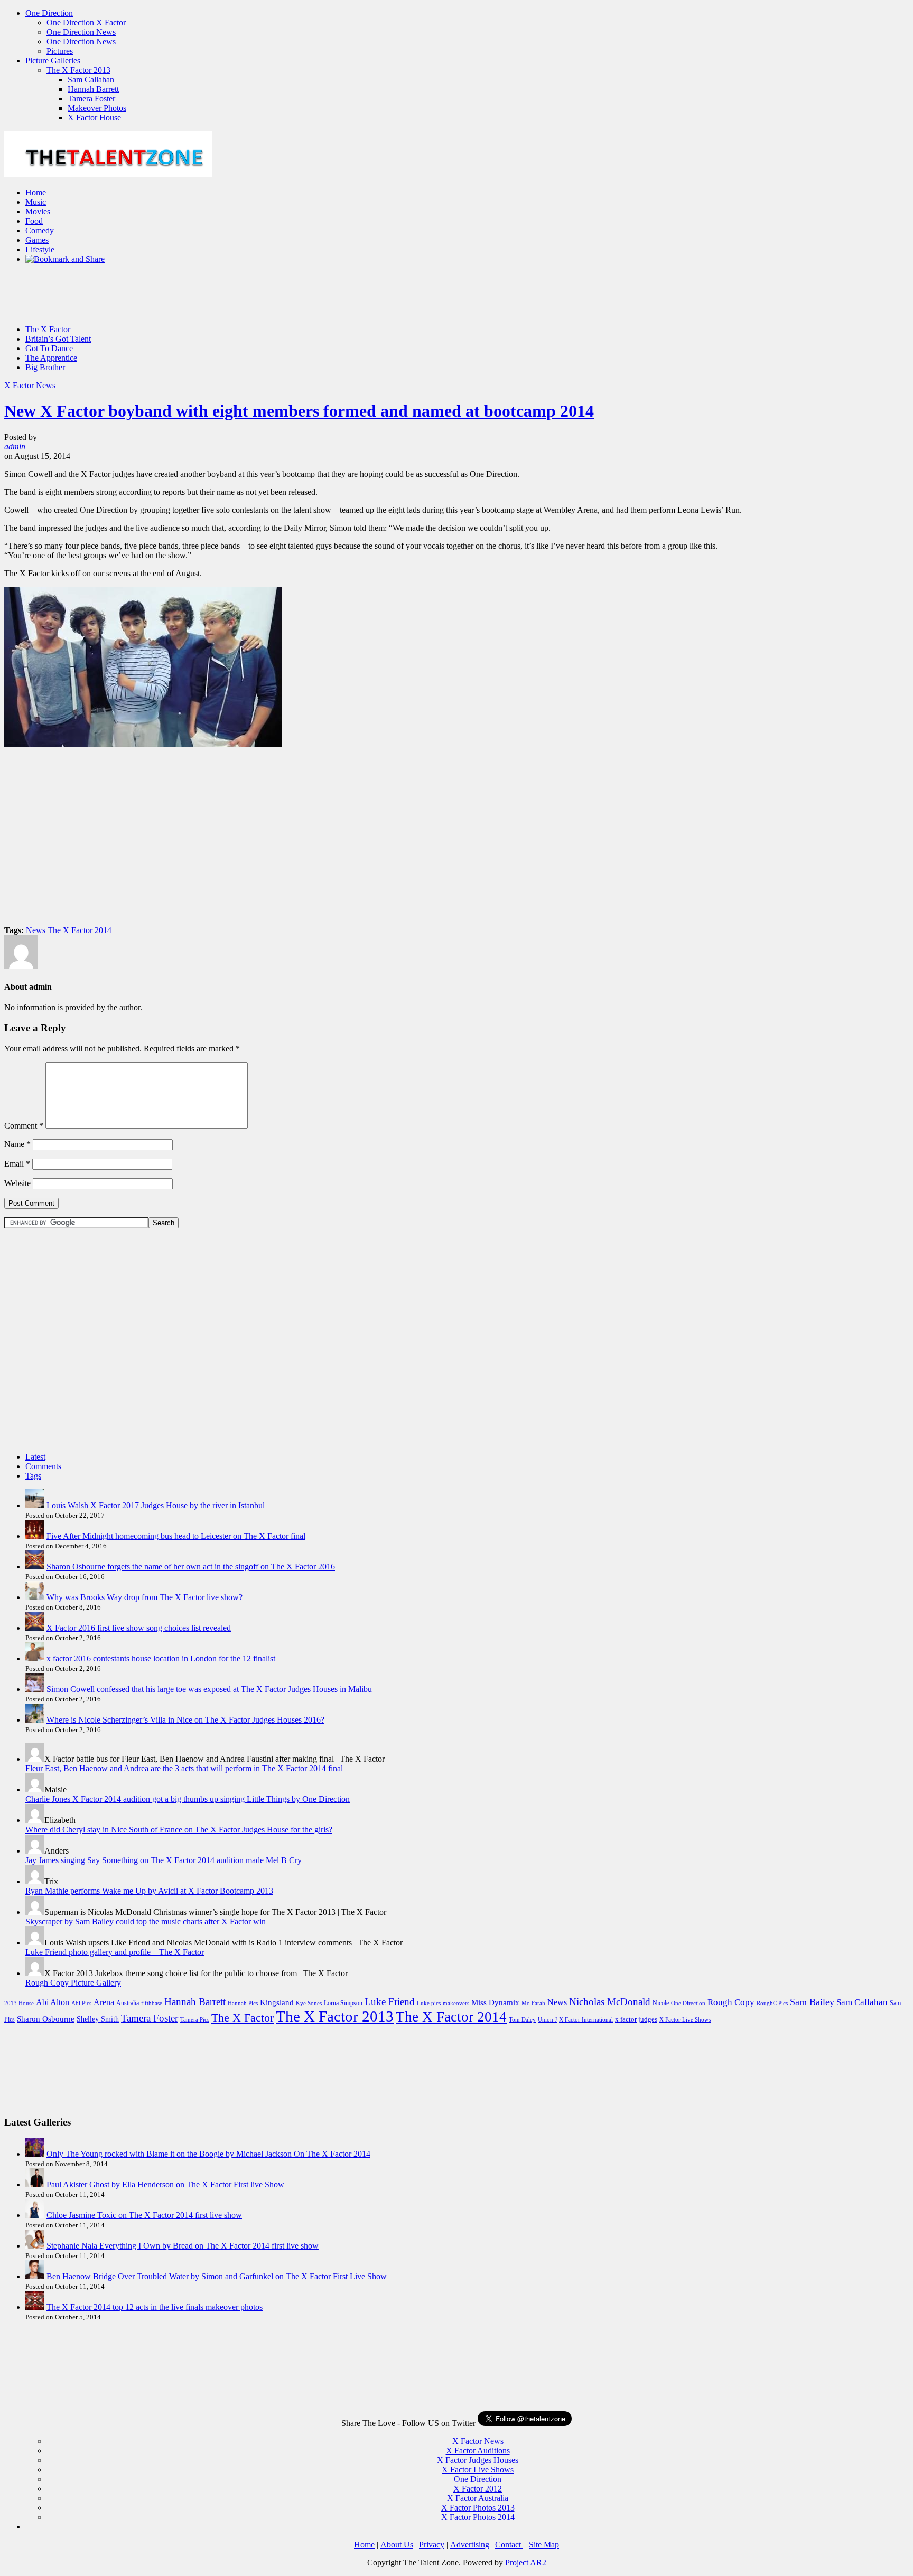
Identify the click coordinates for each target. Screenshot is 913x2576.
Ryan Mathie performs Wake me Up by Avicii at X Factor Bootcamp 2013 (149, 1891)
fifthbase (152, 2003)
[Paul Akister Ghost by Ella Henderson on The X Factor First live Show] (35, 2184)
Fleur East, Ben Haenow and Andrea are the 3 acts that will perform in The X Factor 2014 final (184, 1768)
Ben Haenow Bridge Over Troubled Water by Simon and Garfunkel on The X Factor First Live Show (217, 2276)
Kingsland (277, 2002)
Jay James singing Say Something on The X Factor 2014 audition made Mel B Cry (164, 1860)
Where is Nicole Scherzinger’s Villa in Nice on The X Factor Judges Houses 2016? (185, 1720)
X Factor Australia (478, 2498)
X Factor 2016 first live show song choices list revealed (139, 1628)
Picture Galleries (53, 60)
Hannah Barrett (93, 89)
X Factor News (30, 385)
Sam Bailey (812, 2002)
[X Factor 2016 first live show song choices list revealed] (35, 1628)
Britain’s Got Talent (58, 339)
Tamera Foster (91, 98)
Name (17, 1144)
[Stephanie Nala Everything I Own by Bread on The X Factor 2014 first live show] (35, 2246)
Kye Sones (309, 2003)
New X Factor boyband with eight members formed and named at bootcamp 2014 (299, 411)
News (36, 930)
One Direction (49, 13)
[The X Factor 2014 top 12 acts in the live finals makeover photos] (35, 2307)
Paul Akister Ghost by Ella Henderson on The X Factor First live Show (165, 2184)
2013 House (19, 2003)
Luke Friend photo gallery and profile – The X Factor (115, 1952)
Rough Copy (731, 2002)
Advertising (470, 2545)
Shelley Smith (98, 2019)
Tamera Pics (195, 2020)
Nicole (661, 2003)
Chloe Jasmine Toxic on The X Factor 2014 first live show (144, 2215)
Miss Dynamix (495, 2002)
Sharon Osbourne (46, 2019)
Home (36, 192)
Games (37, 240)
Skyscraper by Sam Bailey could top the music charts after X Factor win (146, 1921)
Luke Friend (390, 2002)
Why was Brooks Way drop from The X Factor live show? (145, 1597)
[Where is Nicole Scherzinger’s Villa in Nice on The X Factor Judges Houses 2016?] (35, 1720)
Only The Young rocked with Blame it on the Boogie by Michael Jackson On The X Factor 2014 (208, 2154)
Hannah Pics (243, 2003)
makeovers (456, 2003)
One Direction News (81, 32)
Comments (43, 1466)
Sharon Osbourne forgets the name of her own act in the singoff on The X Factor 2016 (191, 1567)
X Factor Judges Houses (478, 2460)
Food (34, 221)
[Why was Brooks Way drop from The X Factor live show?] (35, 1597)
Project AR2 (526, 2563)
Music (36, 202)
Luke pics (429, 2003)
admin (15, 446)
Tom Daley (522, 2020)
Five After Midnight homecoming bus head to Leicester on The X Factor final (176, 1536)
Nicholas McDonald (610, 2002)
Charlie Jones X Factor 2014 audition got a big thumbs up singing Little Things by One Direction (188, 1799)
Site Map (544, 2545)
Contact (509, 2545)
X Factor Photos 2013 (478, 2508)
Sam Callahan (91, 79)
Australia (128, 2003)
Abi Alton (53, 2002)
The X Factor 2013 (78, 70)
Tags (33, 1476)
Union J (547, 2020)
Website (17, 1183)
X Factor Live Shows (685, 2020)
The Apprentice (51, 358)
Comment (24, 1126)
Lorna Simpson (343, 2003)
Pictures (60, 51)
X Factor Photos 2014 (478, 2517)
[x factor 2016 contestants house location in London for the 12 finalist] (35, 1658)
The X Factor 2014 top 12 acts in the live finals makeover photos (155, 2307)
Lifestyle (40, 250)
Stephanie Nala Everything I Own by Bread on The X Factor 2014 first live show (183, 2246)
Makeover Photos (97, 108)
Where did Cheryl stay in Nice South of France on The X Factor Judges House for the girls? (179, 1830)
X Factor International (586, 2020)
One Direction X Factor (86, 22)
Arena (104, 2002)
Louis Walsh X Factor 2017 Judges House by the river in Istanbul (156, 1505)
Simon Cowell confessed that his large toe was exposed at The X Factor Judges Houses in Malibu (209, 1689)
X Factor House (94, 117)
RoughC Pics (772, 2003)
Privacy (432, 2545)
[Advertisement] (197, 310)
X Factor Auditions (478, 2451)
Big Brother (45, 367)
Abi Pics (81, 2003)
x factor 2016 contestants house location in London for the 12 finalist (161, 1658)
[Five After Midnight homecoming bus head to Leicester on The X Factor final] (35, 1536)
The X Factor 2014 (80, 930)
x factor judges (636, 2019)
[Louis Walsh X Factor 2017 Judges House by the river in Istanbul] (35, 1505)
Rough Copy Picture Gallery (73, 1983)
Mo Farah (533, 2003)
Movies (38, 211)
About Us (397, 2545)
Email (17, 1164)
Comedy (40, 231)
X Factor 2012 (478, 2489)
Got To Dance (49, 348)
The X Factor (48, 329)
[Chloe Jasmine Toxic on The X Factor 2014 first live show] (35, 2215)
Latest (35, 1457)
